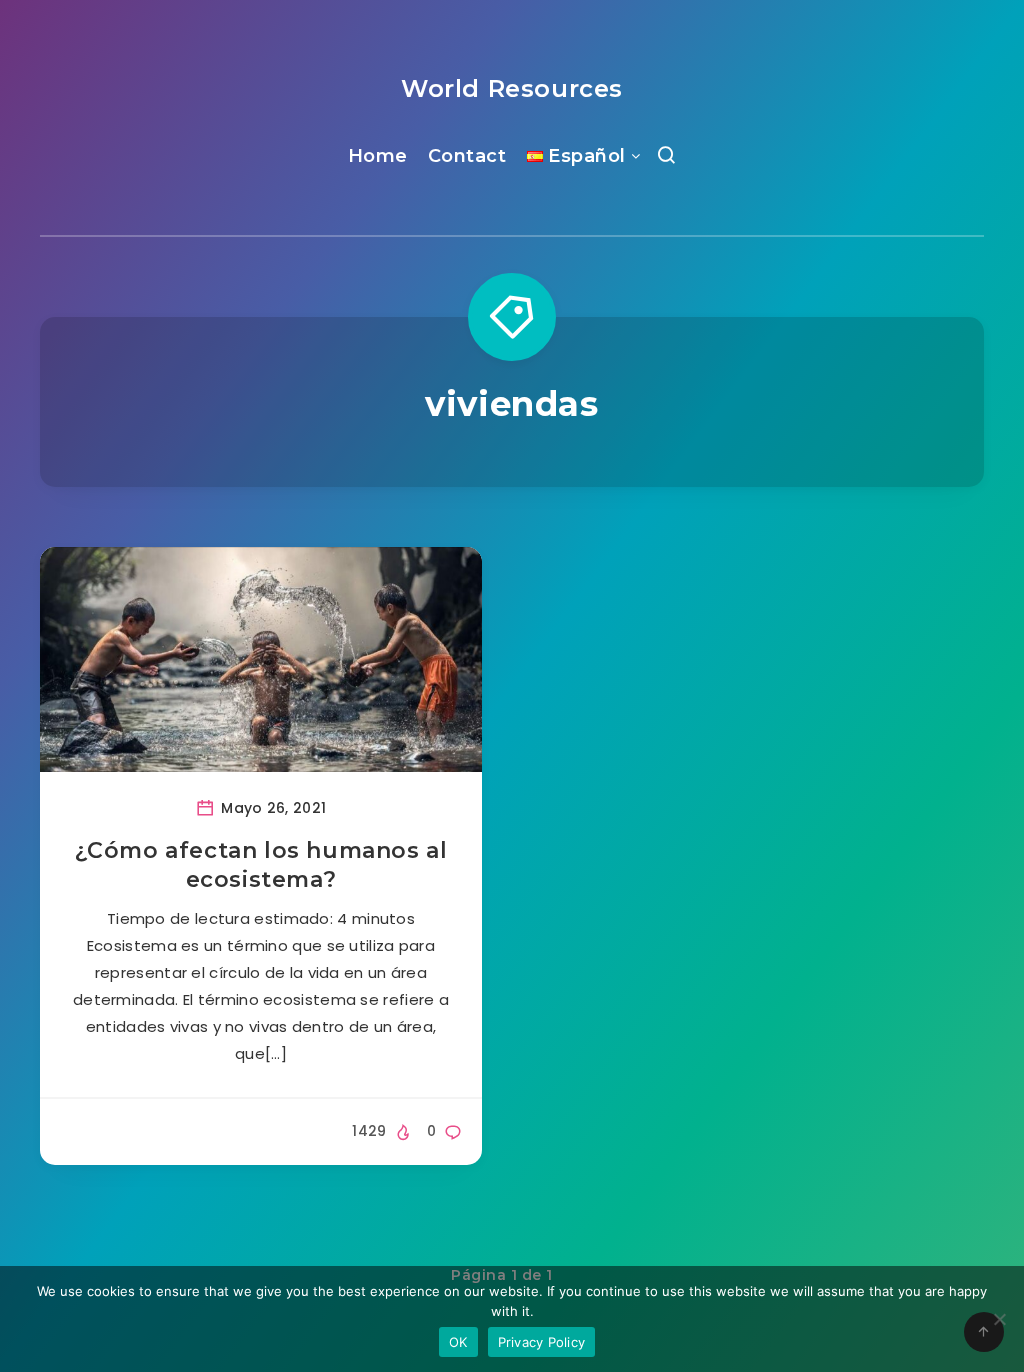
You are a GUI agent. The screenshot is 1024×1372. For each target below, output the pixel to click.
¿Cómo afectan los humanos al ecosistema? (261, 865)
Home (378, 156)
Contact (467, 156)
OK (458, 1342)
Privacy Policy (542, 1342)
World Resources (512, 88)
